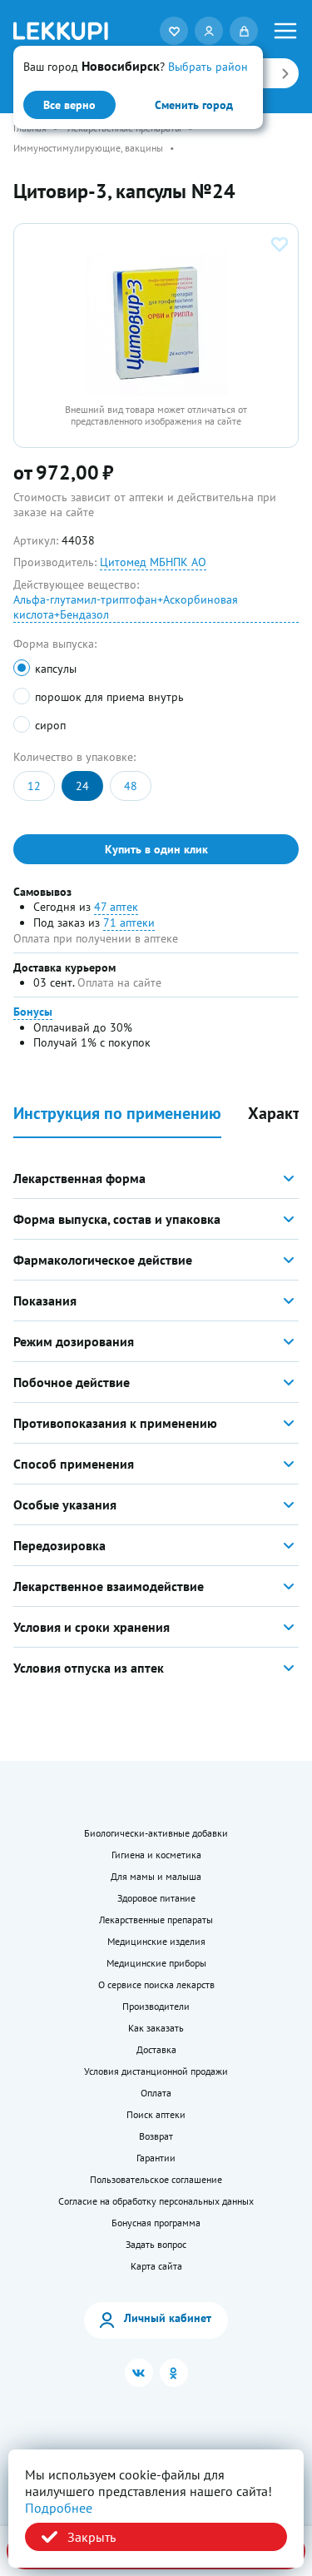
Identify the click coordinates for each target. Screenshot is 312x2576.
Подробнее (59, 2508)
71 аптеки (129, 922)
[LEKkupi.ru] (61, 31)
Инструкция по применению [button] (117, 1114)
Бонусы (33, 1012)
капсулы (56, 669)
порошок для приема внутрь (109, 697)
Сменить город (194, 105)
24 (82, 786)
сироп (50, 725)
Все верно (69, 105)
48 (131, 786)
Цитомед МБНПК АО (153, 562)
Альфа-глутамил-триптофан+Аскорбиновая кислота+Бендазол (126, 607)
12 (34, 786)
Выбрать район (208, 67)
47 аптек (116, 907)
